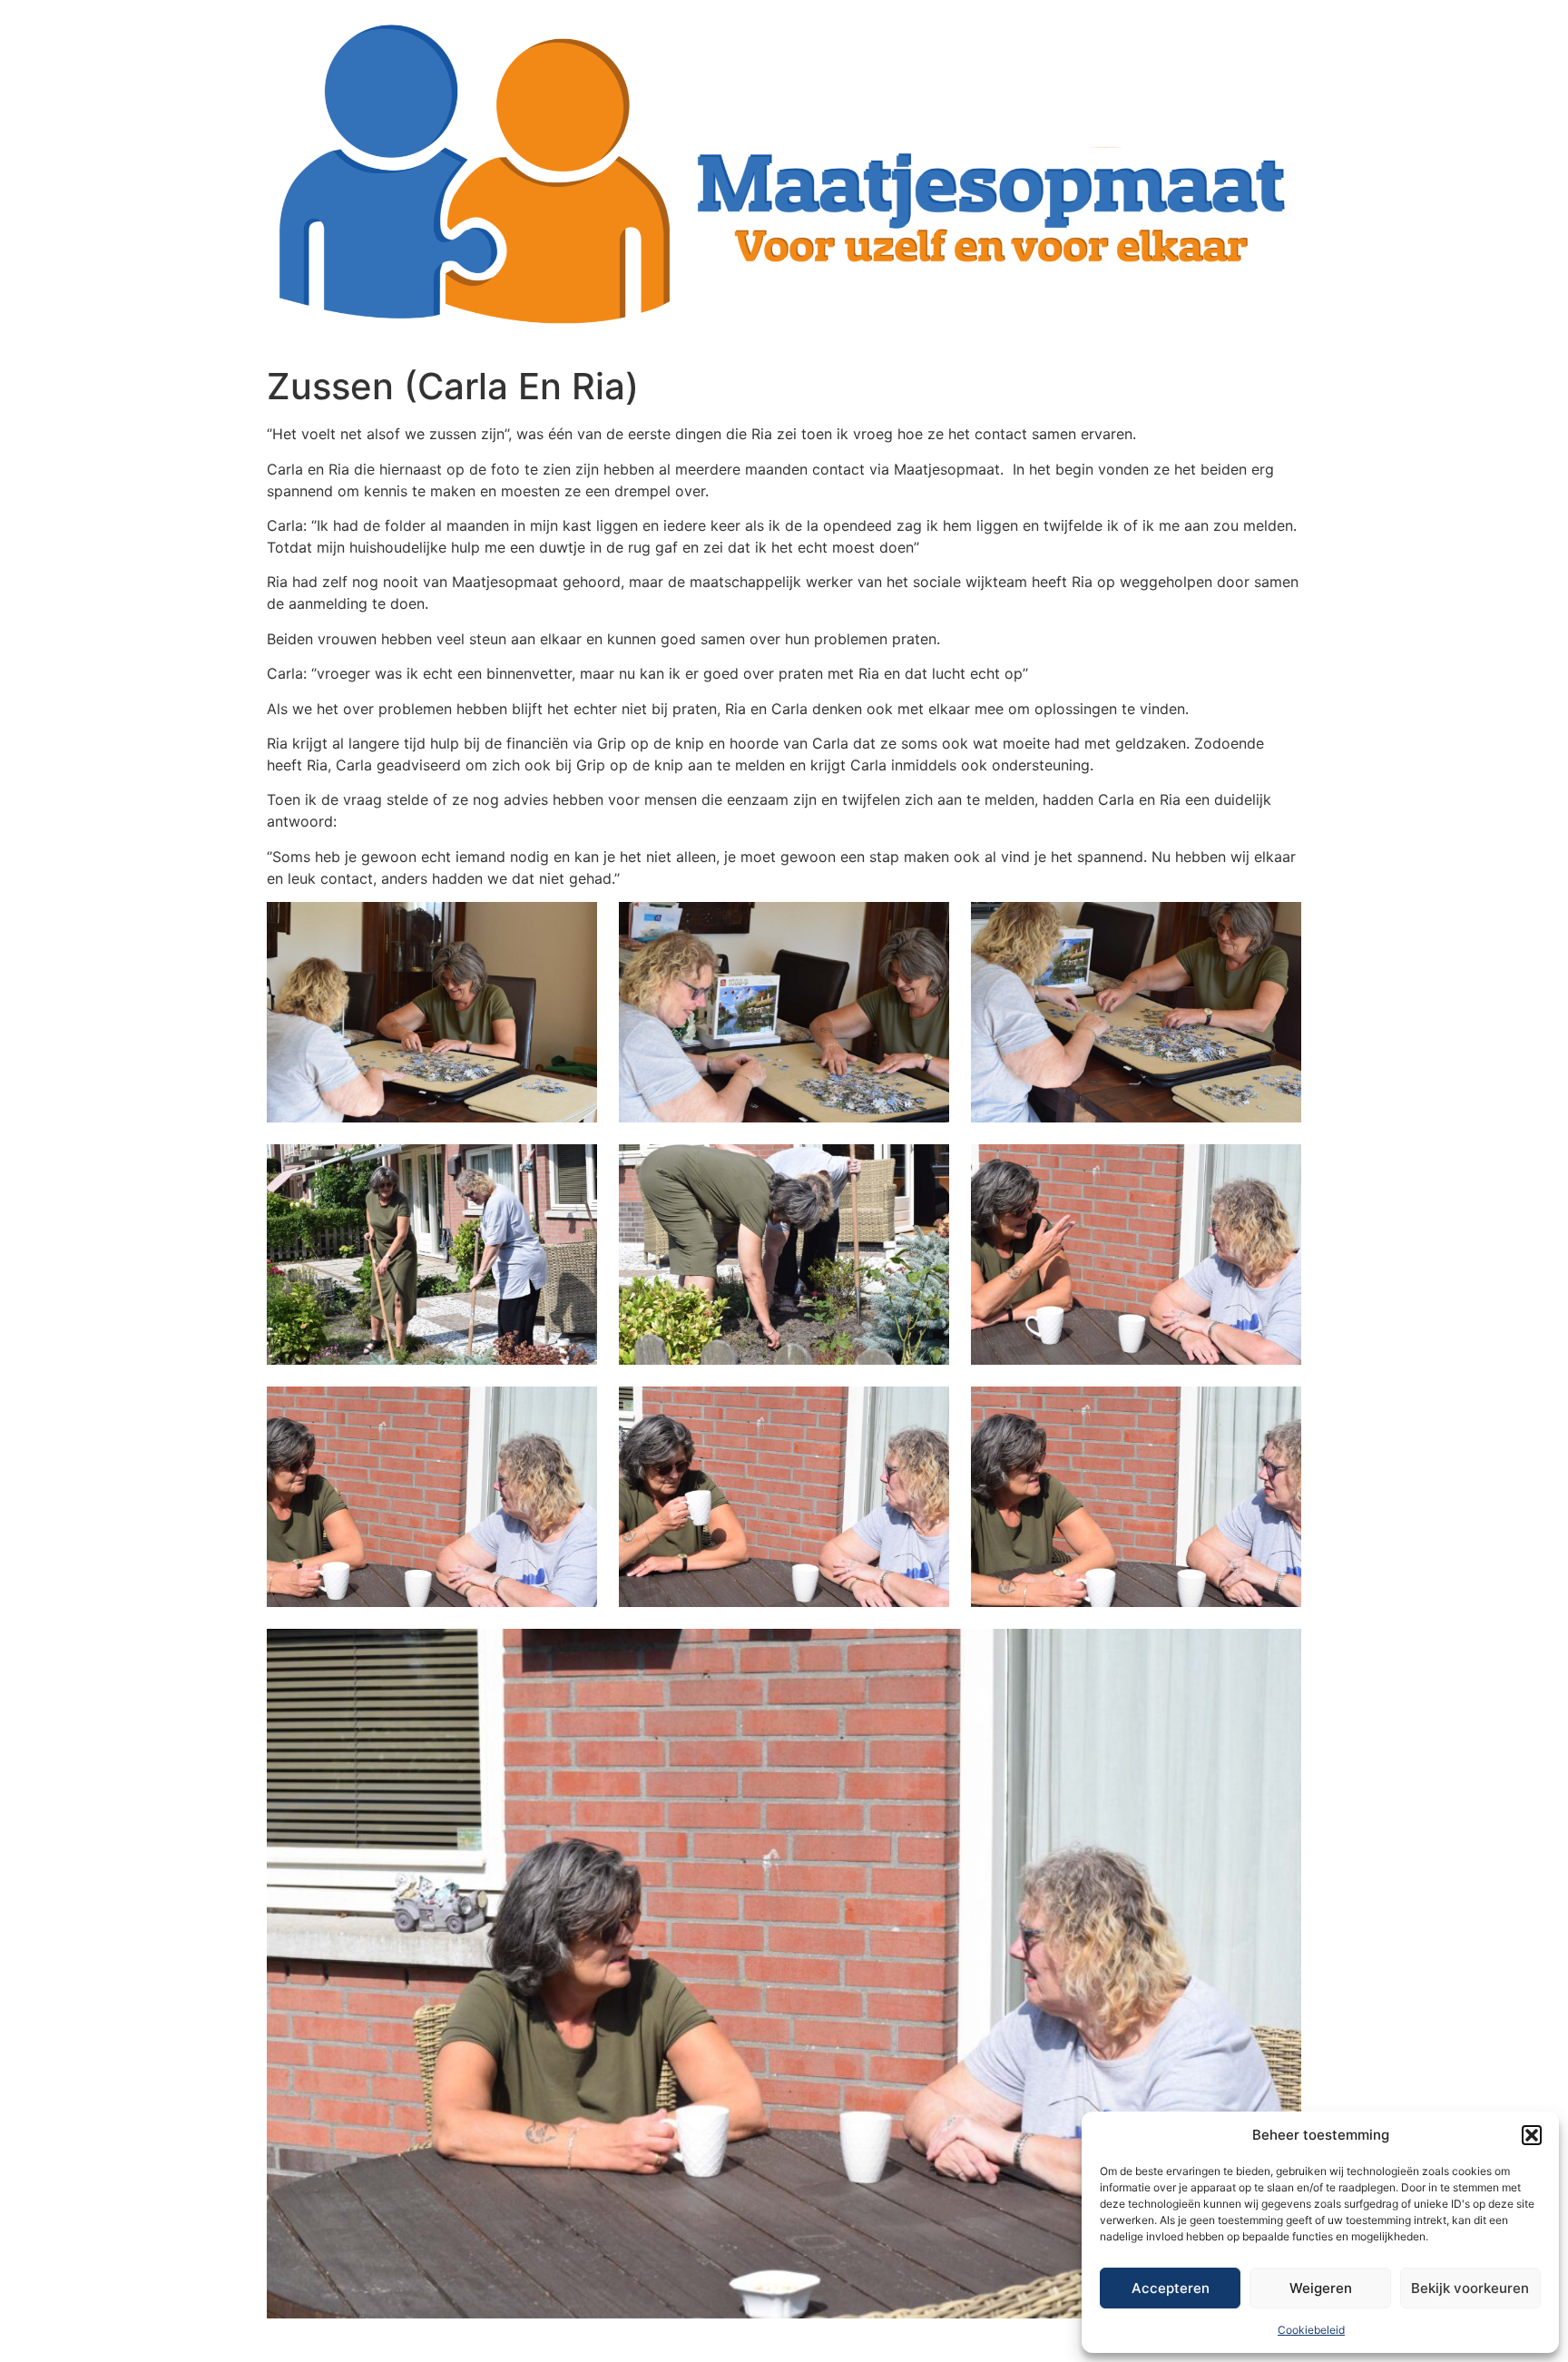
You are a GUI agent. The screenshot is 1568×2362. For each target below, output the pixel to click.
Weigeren (1321, 2288)
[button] (1532, 2135)
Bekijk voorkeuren (1470, 2288)
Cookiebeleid (1311, 2330)
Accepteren (1171, 2288)
